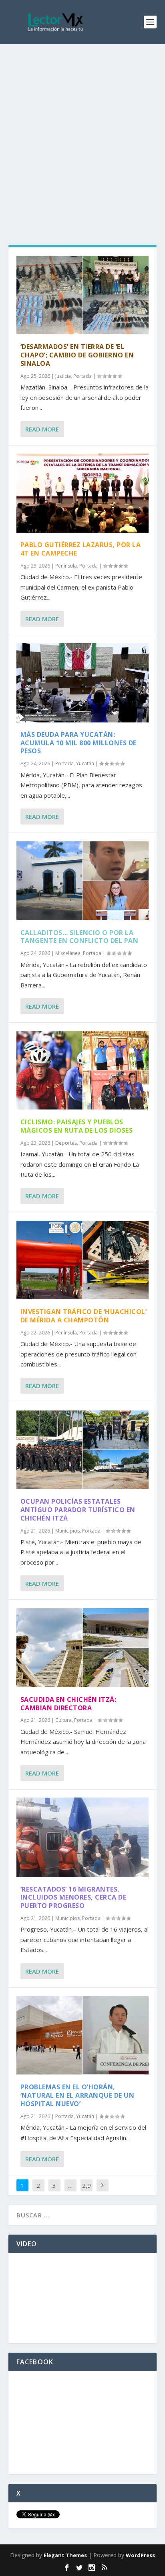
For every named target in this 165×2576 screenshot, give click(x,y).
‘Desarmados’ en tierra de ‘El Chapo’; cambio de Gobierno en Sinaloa (77, 355)
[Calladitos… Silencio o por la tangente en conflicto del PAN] (83, 881)
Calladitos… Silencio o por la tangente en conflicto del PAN (79, 937)
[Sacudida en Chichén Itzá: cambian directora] (83, 1647)
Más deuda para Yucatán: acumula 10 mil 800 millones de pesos (78, 743)
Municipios (67, 1531)
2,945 (87, 2191)
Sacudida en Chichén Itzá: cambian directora (68, 1704)
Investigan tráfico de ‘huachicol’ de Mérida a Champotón (84, 1316)
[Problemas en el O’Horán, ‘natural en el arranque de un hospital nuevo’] (83, 2035)
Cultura (63, 1720)
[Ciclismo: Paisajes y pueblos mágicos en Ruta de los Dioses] (83, 1070)
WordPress (140, 2555)
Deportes (66, 1143)
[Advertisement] (82, 130)
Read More (42, 429)
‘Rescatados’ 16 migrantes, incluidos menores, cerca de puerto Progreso (73, 1898)
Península (66, 566)
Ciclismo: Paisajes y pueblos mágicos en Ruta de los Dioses (77, 1126)
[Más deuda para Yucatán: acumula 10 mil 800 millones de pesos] (83, 683)
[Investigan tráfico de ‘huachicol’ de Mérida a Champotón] (83, 1260)
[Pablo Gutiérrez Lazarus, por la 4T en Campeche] (83, 493)
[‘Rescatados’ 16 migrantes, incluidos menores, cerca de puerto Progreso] (83, 1837)
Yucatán (85, 763)
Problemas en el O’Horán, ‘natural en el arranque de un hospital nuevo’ (77, 2095)
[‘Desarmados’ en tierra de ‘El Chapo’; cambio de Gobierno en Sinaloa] (83, 295)
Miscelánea (68, 953)
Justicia (63, 376)
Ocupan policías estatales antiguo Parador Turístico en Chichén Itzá (78, 1510)
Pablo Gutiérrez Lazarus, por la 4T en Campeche (81, 549)
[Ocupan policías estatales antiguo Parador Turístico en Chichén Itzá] (83, 1450)
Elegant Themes (65, 2555)
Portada (82, 376)
